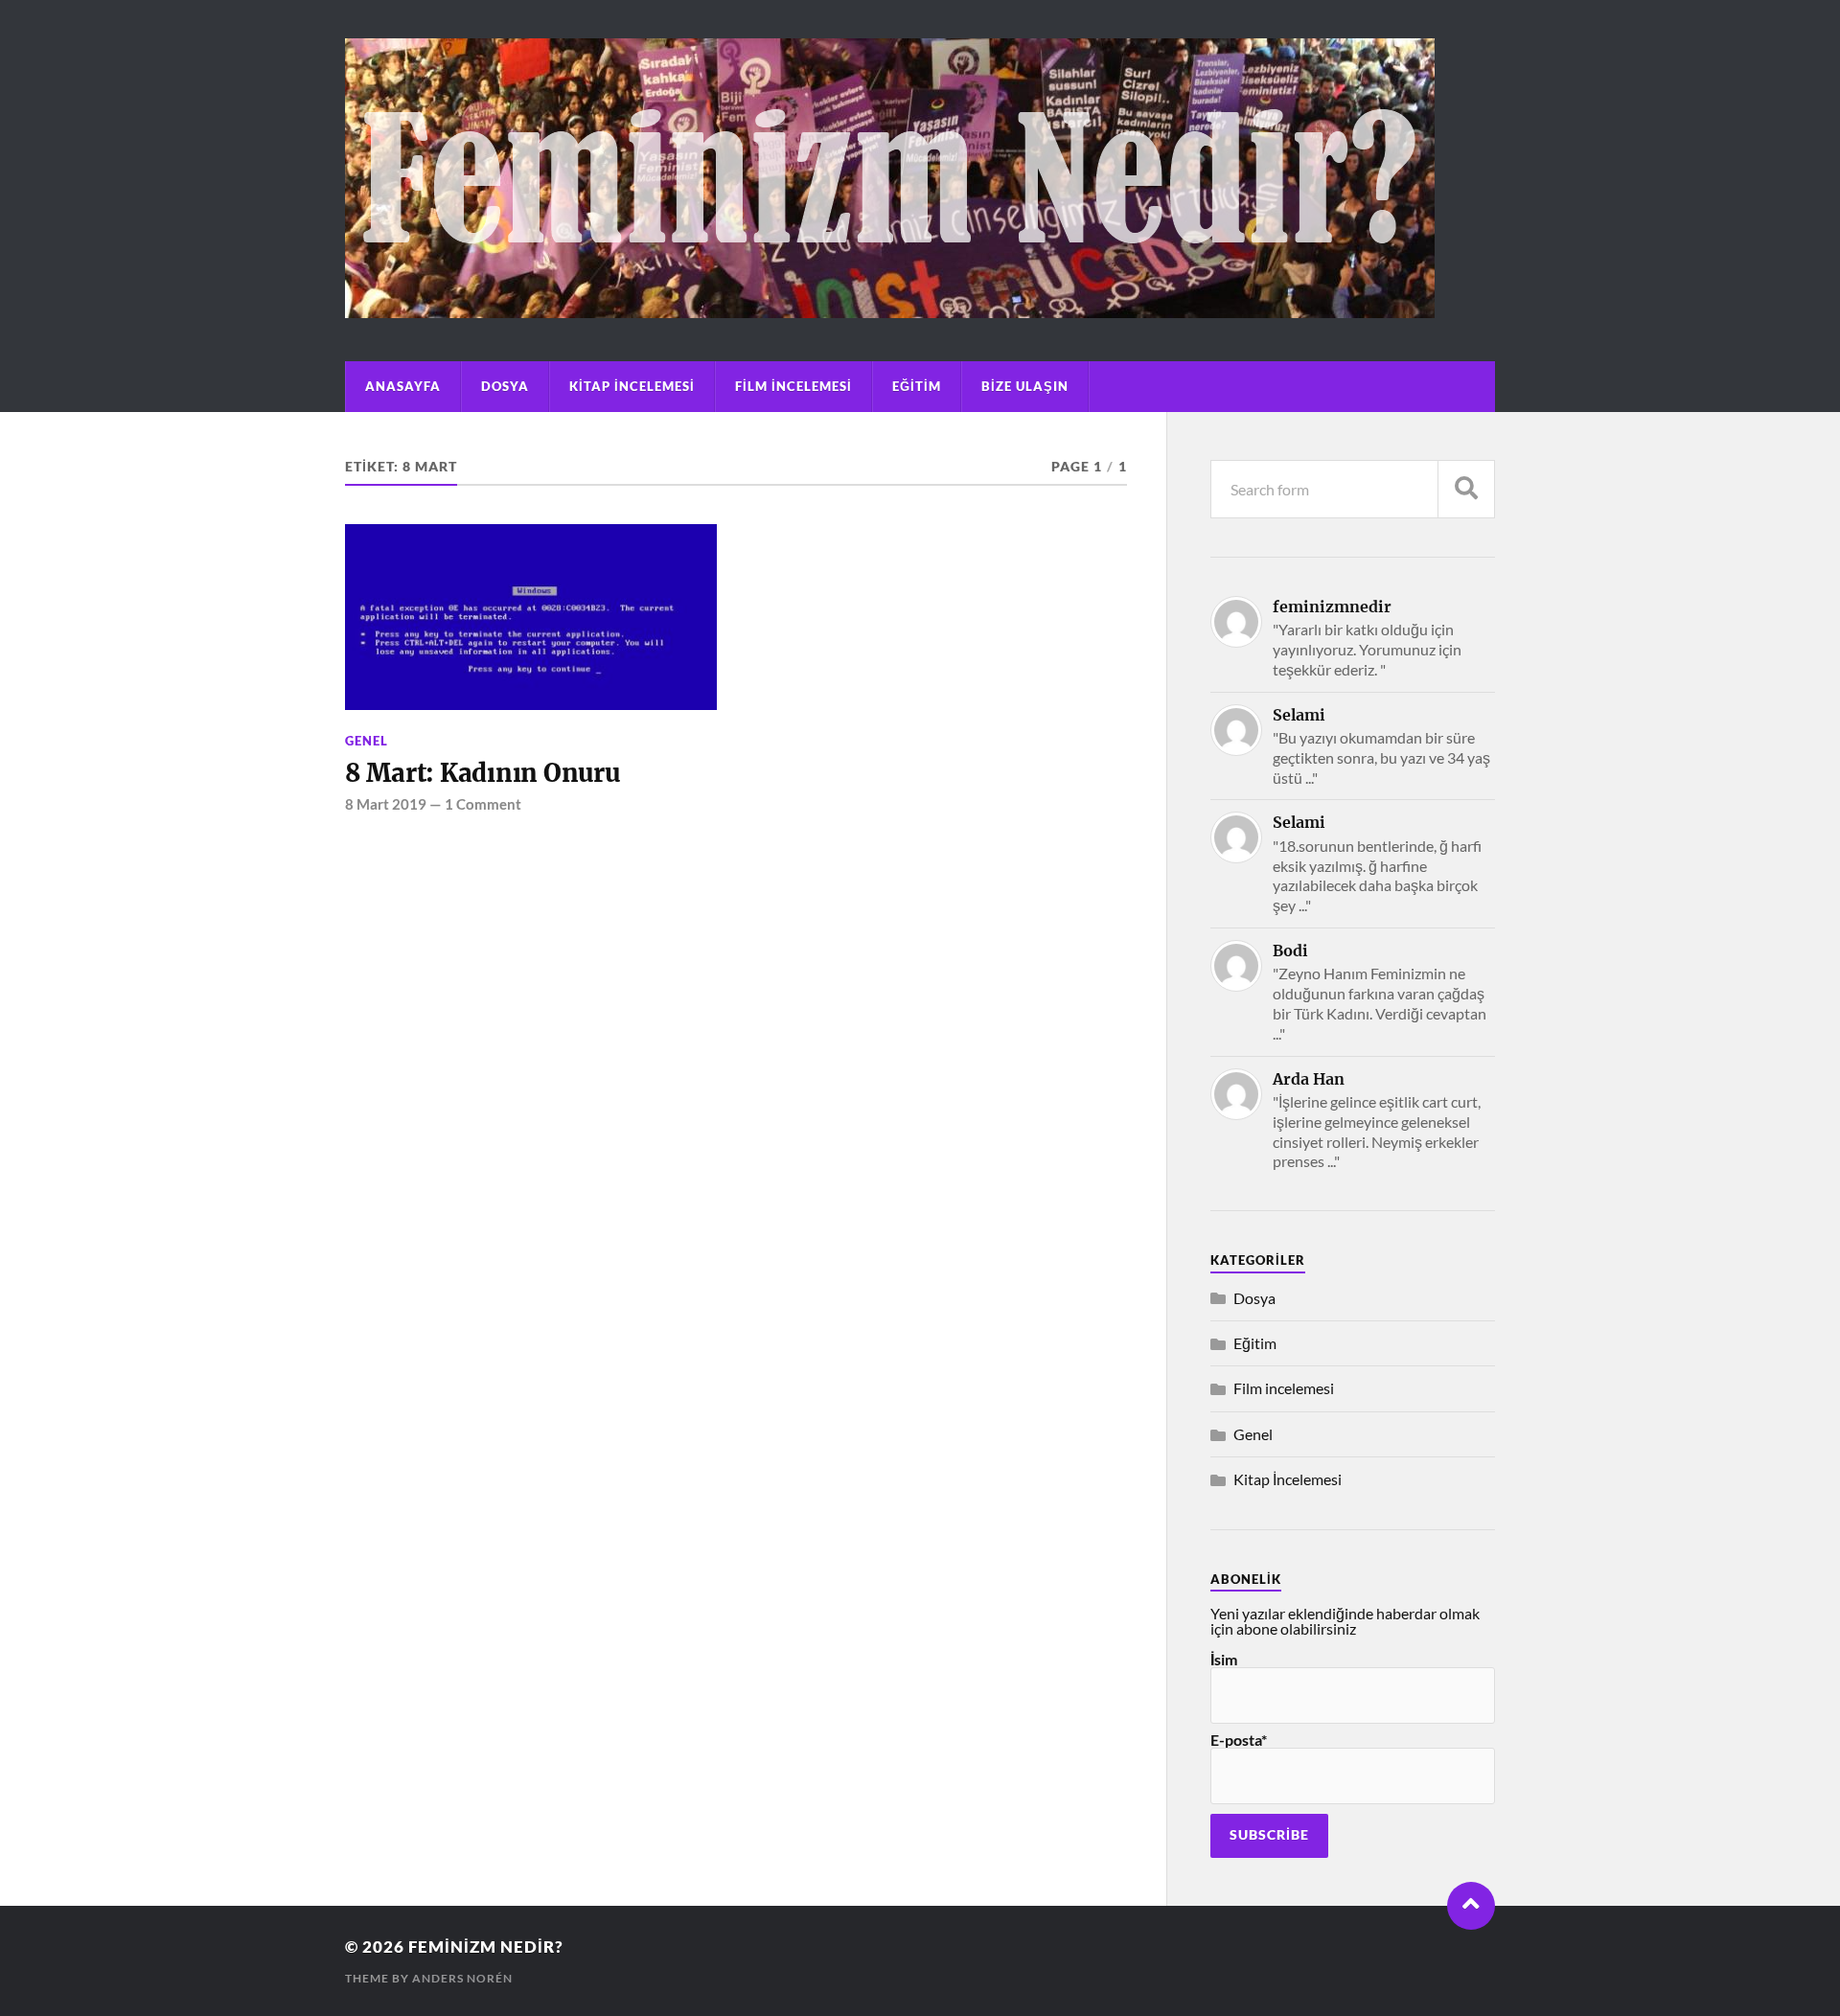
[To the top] (1471, 1906)
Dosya (505, 386)
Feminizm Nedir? (486, 1947)
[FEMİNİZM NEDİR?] (890, 309)
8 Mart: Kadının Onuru (483, 773)
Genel (367, 741)
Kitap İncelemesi (632, 386)
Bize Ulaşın (1025, 386)
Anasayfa (403, 386)
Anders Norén (462, 1978)
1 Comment (483, 804)
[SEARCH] (1466, 489)
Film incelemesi (793, 386)
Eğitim (917, 386)
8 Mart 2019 (386, 804)
